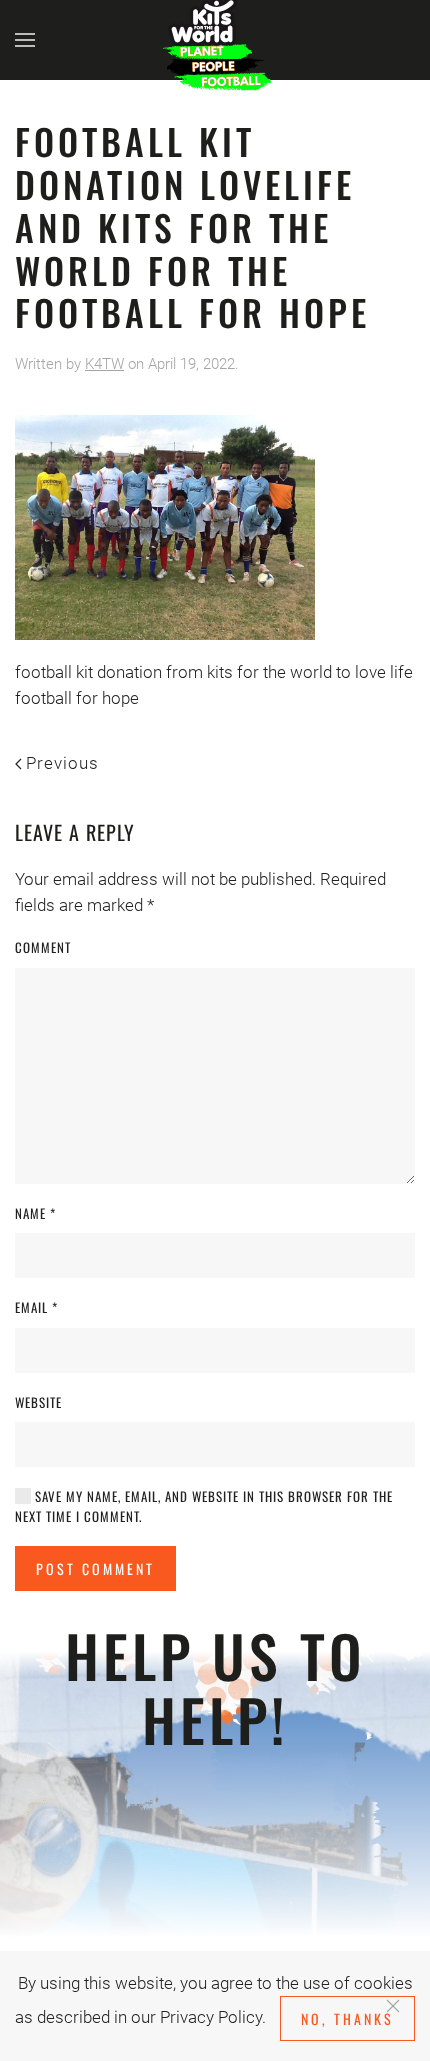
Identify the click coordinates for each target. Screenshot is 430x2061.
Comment (43, 947)
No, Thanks (347, 2018)
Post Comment (95, 1568)
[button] (25, 40)
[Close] (393, 2006)
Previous (62, 763)
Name (35, 1213)
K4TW (104, 364)
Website (38, 1402)
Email (36, 1307)
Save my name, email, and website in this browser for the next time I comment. (204, 1506)
